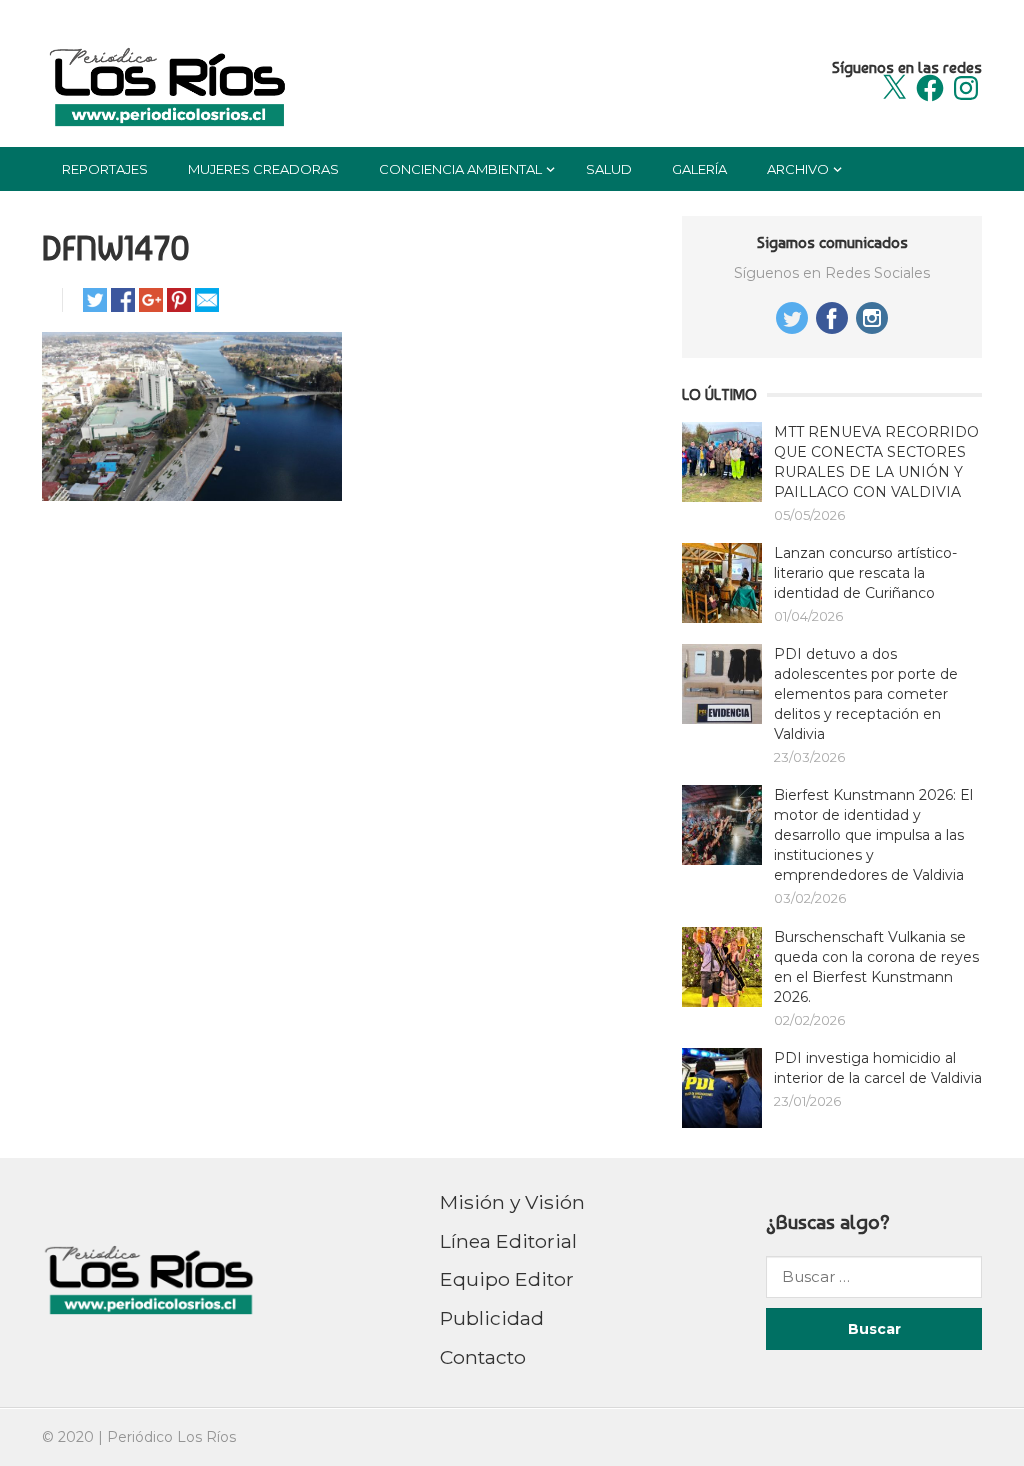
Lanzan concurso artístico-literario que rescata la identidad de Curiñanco (865, 573)
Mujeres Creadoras (263, 169)
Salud (609, 169)
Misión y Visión (512, 1202)
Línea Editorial (508, 1241)
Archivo (798, 169)
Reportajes (105, 169)
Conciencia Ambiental (460, 169)
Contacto (483, 1357)
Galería (699, 169)
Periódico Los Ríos (171, 1437)
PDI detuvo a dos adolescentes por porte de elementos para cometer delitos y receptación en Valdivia (866, 694)
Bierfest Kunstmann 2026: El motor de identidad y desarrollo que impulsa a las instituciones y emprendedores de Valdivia (873, 835)
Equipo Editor (507, 1279)
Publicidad (492, 1318)
